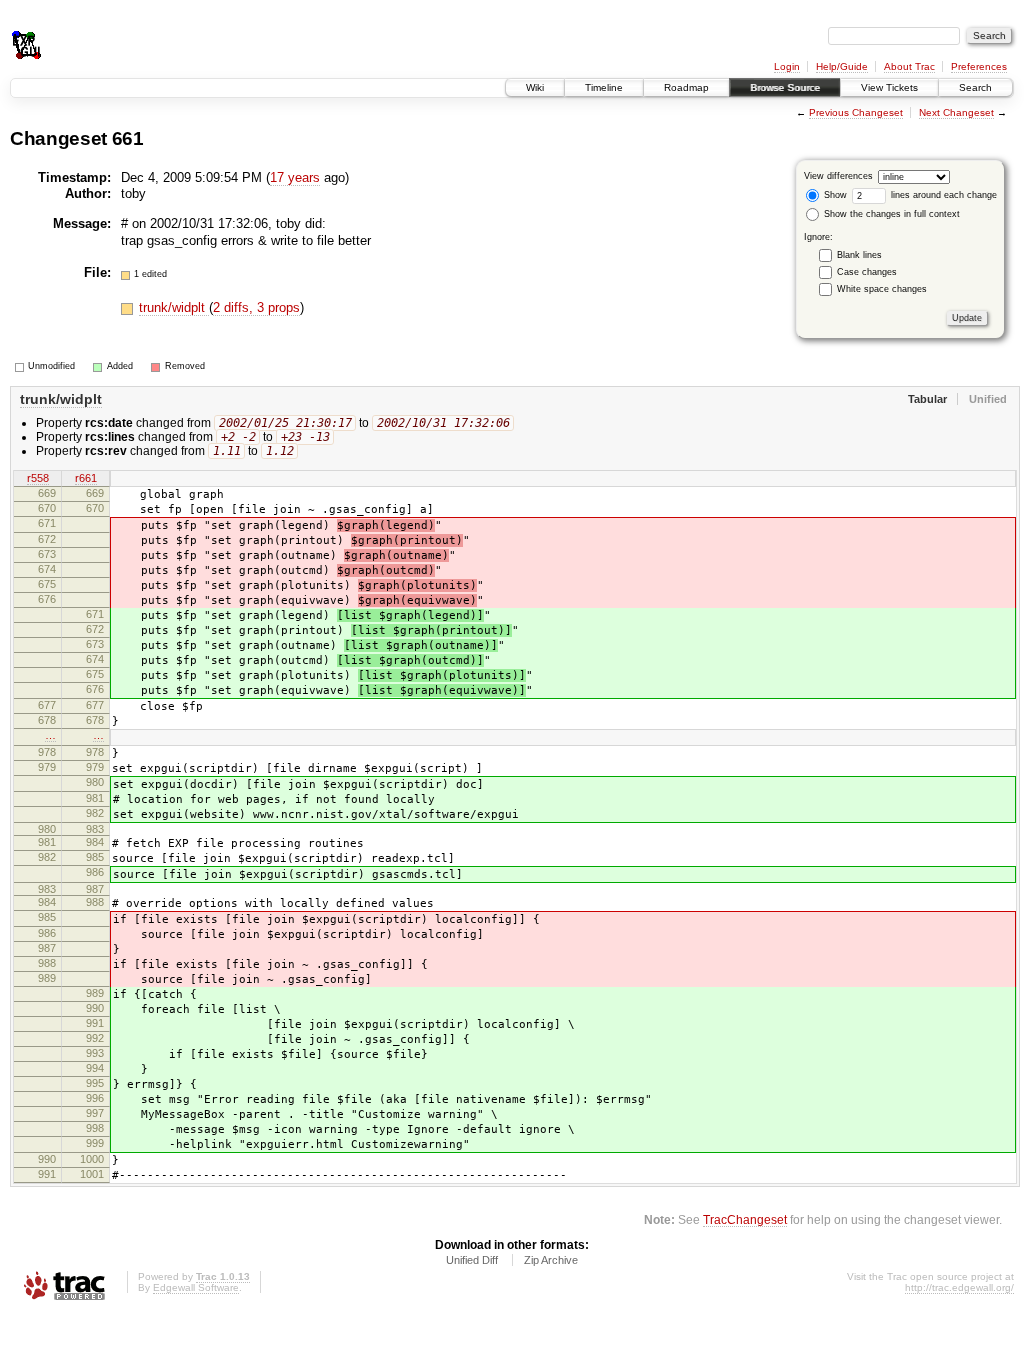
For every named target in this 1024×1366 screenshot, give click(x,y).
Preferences (979, 66)
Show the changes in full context (890, 214)
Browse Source (785, 87)
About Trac (909, 66)
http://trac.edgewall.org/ (959, 1287)
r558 (38, 478)
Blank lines (859, 255)
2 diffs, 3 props (256, 307)
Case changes (867, 272)
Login (787, 66)
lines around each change (942, 195)
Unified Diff (472, 1260)
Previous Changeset (856, 112)
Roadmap (686, 87)
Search (975, 87)
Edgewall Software (196, 1287)
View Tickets (889, 87)
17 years (295, 177)
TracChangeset (745, 1219)
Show (834, 195)
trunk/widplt (174, 307)
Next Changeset (956, 112)
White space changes (882, 289)
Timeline (604, 87)
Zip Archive (551, 1260)
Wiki (535, 87)
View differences (838, 176)
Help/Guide (842, 66)
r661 (86, 478)
